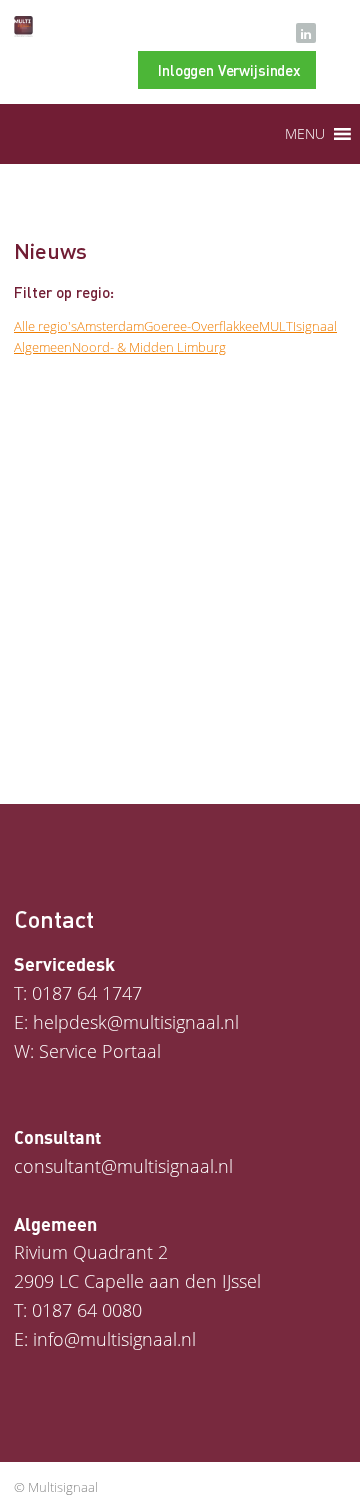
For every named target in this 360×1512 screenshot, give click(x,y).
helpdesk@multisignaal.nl (136, 1022)
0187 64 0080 (87, 1310)
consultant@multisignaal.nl (123, 1166)
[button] (305, 134)
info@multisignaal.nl (114, 1339)
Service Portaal (100, 1051)
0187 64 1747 (87, 993)
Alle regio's (45, 326)
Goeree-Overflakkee (201, 326)
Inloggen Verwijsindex (229, 70)
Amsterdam (110, 326)
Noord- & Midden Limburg (149, 347)
